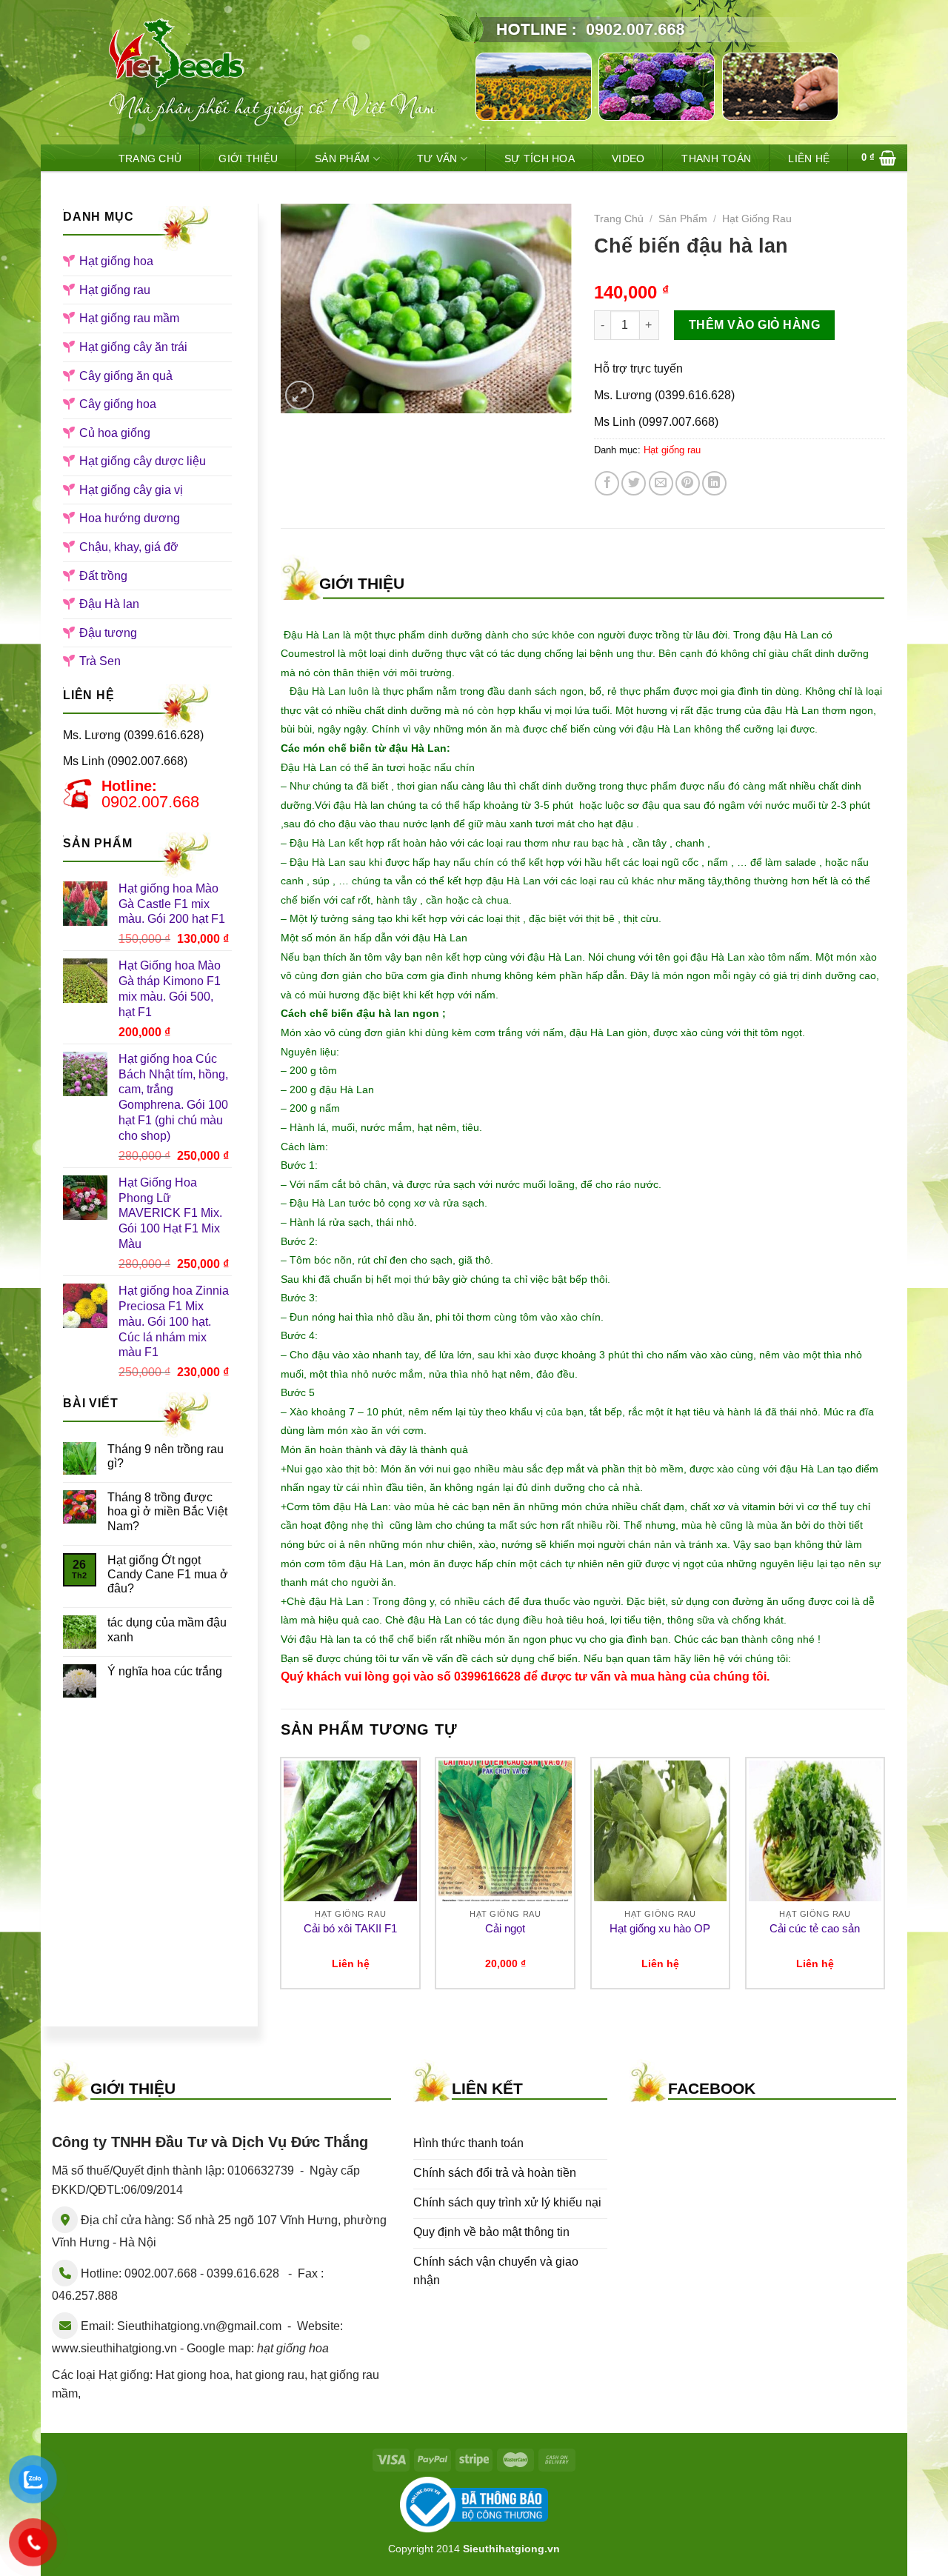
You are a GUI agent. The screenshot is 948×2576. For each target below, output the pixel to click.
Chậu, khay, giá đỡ (129, 547)
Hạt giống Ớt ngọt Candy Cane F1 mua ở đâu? (168, 1574)
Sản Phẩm (342, 159)
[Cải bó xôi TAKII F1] (350, 1831)
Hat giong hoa (193, 2375)
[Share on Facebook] (607, 483)
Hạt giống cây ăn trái (133, 347)
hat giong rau (270, 2375)
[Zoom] (300, 395)
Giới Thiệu (248, 159)
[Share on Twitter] (634, 483)
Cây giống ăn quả (126, 376)
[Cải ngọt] (505, 1831)
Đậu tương (108, 633)
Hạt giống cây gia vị (131, 490)
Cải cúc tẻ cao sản (815, 1928)
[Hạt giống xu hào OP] (661, 1831)
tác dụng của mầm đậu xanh (167, 1629)
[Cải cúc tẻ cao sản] (815, 1831)
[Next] (884, 1879)
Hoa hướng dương (130, 518)
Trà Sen (100, 661)
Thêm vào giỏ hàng (754, 325)
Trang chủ (619, 219)
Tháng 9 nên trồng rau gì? (166, 1456)
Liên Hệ (809, 159)
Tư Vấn (437, 159)
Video (628, 159)
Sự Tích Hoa (540, 159)
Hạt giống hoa (116, 261)
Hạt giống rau (115, 290)
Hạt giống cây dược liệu (143, 461)
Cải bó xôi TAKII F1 (350, 1928)
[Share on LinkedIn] (714, 483)
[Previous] (281, 1879)
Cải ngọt (505, 1928)
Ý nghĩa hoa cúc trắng (165, 1671)
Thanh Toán (716, 159)
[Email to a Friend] (661, 483)
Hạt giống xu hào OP (660, 1928)
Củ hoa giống (115, 433)
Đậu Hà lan (109, 604)
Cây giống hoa (118, 404)
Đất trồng (103, 576)
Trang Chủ (150, 159)
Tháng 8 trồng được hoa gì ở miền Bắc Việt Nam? (167, 1511)
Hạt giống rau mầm (129, 318)
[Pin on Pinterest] (688, 483)
